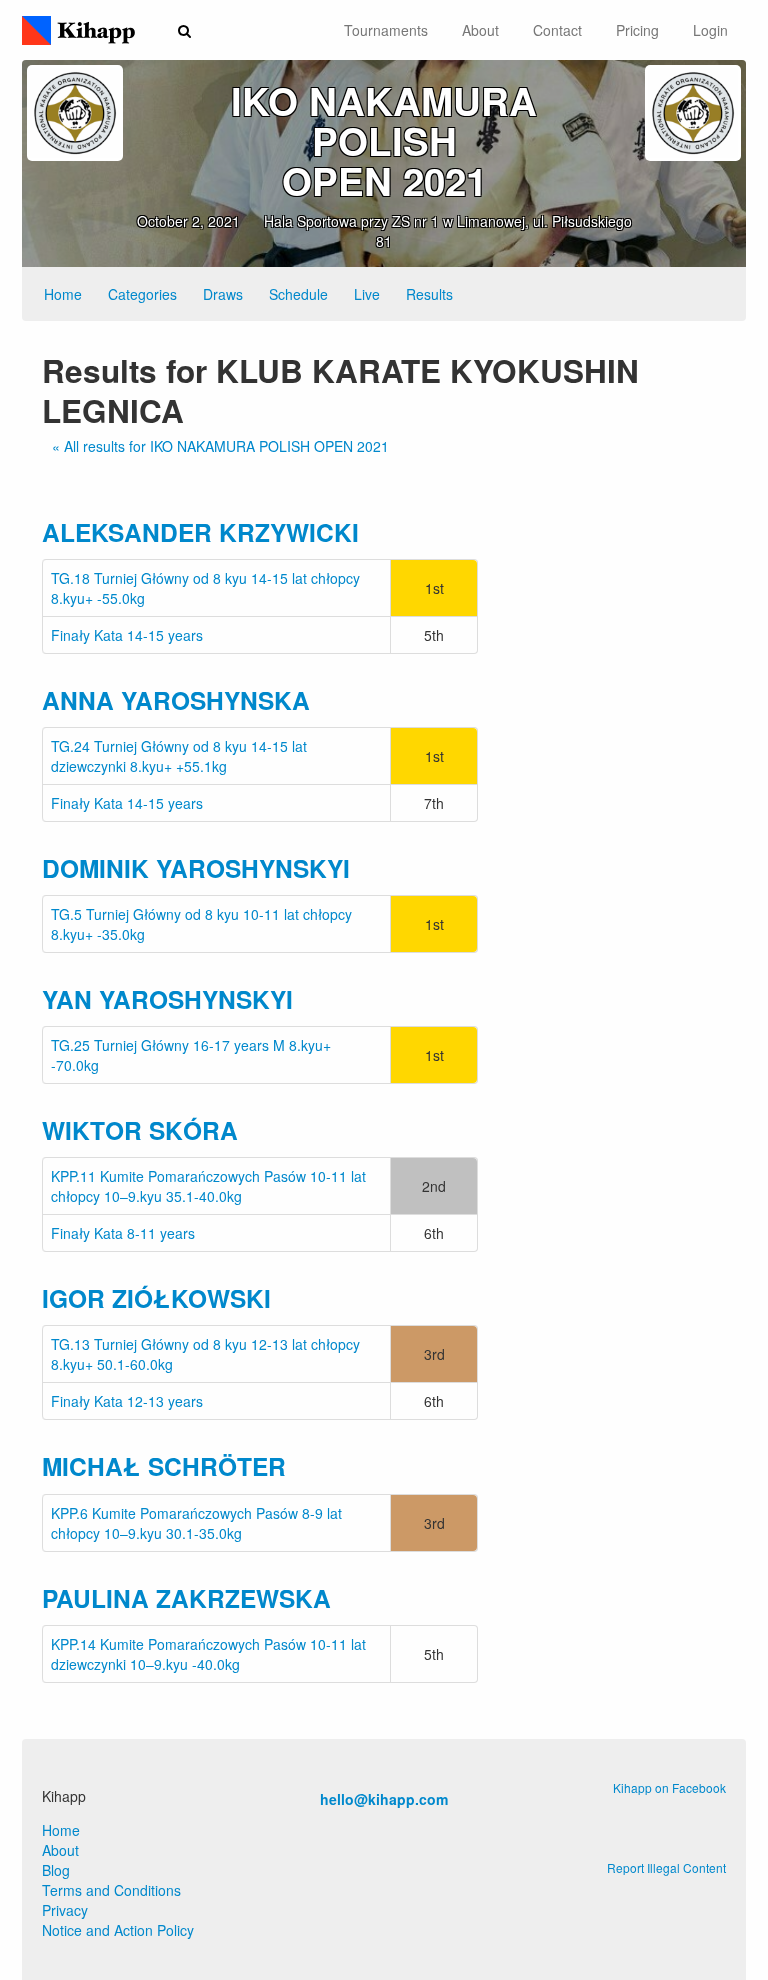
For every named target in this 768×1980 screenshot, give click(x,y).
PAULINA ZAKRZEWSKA (186, 1598)
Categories (142, 294)
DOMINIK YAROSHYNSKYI (196, 868)
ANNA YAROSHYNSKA (176, 700)
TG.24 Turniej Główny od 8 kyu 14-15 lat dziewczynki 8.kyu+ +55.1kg (179, 756)
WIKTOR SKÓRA (140, 1130)
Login (710, 30)
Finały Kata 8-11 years (123, 1233)
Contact (557, 30)
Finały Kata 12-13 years (127, 1401)
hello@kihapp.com (384, 1799)
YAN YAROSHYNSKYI (167, 999)
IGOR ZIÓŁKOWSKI (156, 1298)
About (480, 30)
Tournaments (386, 30)
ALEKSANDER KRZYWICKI (200, 532)
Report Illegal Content (666, 1867)
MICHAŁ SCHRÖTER (164, 1466)
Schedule (298, 294)
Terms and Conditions (111, 1890)
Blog (56, 1870)
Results (429, 294)
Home (63, 294)
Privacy (65, 1910)
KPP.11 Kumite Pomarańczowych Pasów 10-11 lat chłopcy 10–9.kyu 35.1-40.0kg (208, 1186)
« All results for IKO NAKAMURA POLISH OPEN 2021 (220, 446)
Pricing (637, 30)
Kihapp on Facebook (669, 1787)
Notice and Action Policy (118, 1930)
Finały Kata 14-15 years (127, 635)
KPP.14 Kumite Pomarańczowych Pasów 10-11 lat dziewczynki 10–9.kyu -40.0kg (208, 1654)
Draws (223, 294)
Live (367, 294)
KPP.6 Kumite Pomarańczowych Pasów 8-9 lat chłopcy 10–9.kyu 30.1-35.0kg (196, 1523)
